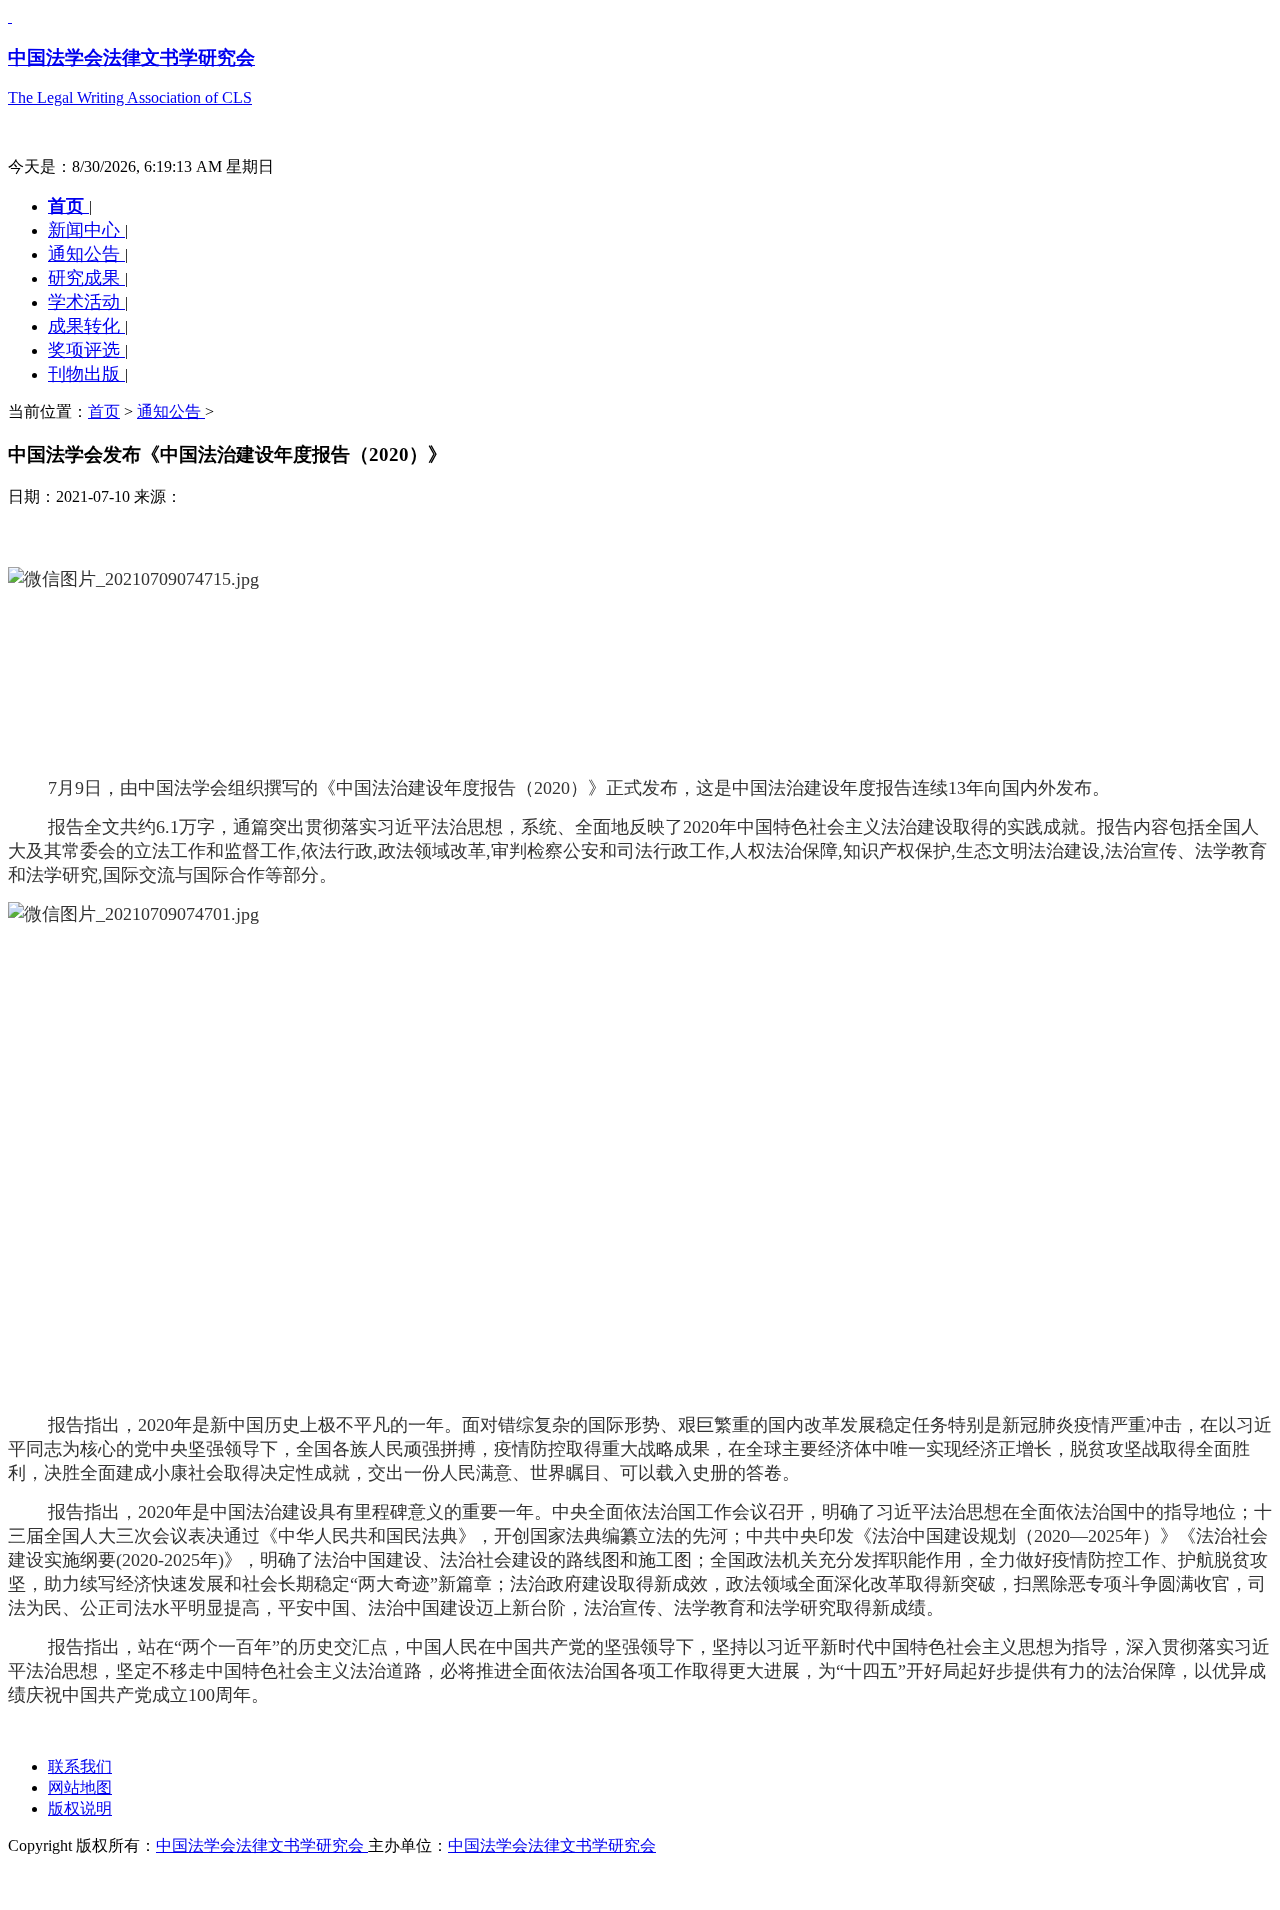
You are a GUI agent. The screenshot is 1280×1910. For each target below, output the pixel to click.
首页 (68, 206)
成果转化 (86, 326)
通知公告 (86, 254)
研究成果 (86, 278)
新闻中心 (86, 230)
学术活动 (86, 302)
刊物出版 (86, 374)
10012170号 (48, 1882)
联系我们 (80, 1766)
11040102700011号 (156, 1882)
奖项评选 (86, 350)
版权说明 (80, 1808)
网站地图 (80, 1787)
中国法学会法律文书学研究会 (262, 1845)
